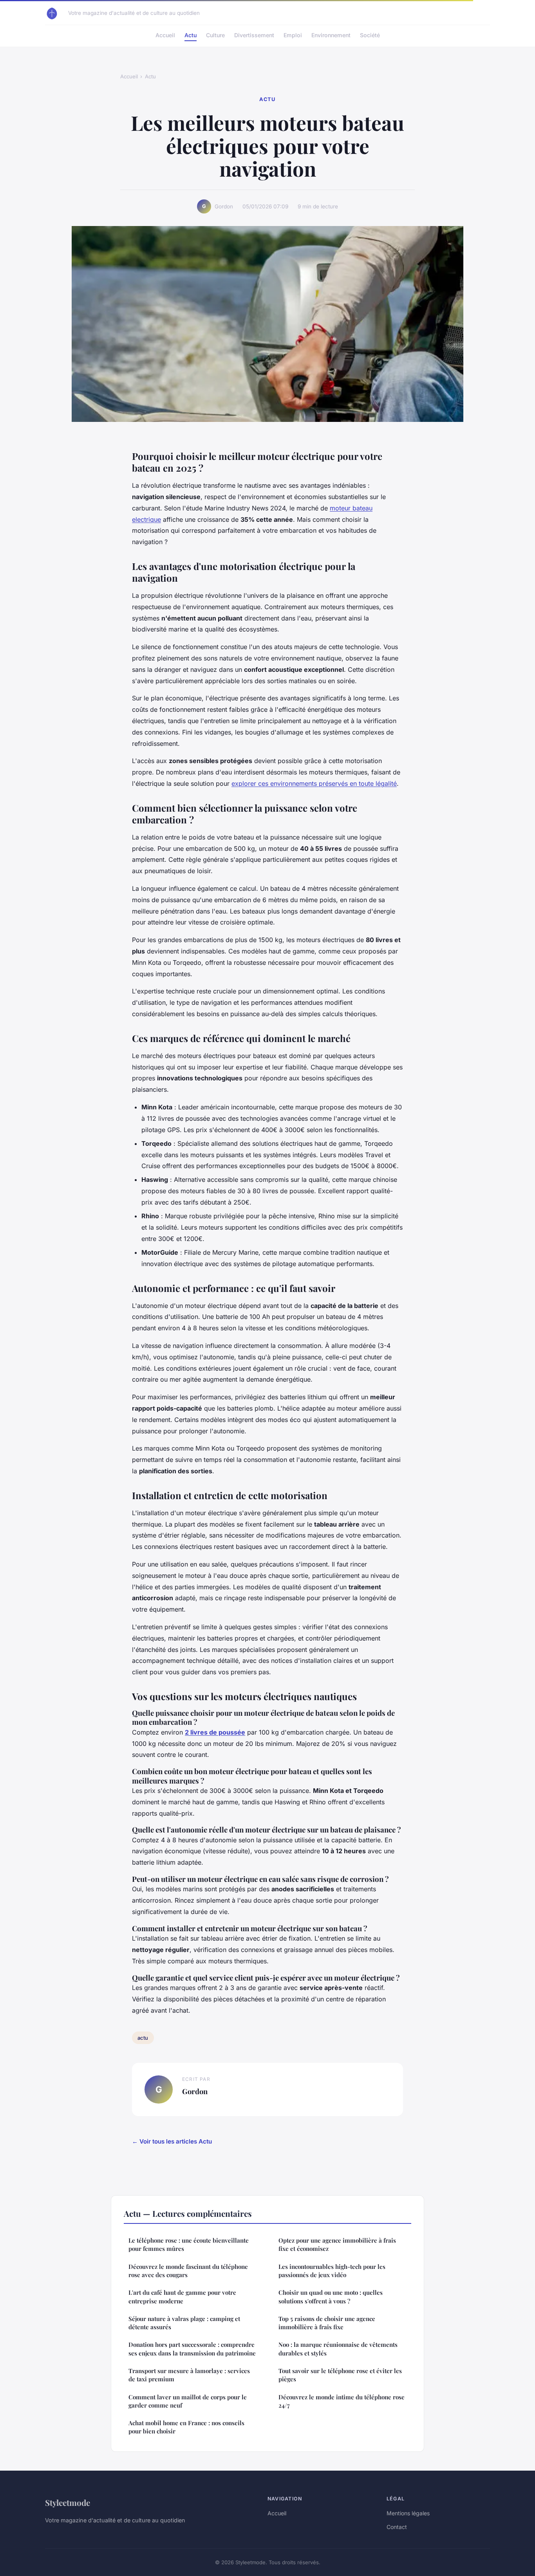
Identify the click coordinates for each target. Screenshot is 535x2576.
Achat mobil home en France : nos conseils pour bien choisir (186, 2427)
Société (370, 35)
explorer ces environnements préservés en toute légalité (314, 783)
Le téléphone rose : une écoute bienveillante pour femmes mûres (189, 2244)
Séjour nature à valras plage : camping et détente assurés (184, 2323)
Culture (215, 35)
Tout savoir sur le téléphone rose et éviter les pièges (340, 2375)
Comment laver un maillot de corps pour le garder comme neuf (188, 2401)
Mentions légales (408, 2513)
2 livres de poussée (215, 1732)
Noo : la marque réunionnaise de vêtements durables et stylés (338, 2349)
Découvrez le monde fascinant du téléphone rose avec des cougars (188, 2271)
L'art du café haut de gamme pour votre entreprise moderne (182, 2297)
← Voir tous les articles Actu (172, 2141)
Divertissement (254, 35)
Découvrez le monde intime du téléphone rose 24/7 (342, 2401)
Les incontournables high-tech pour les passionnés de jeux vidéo (332, 2271)
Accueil (165, 35)
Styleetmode (68, 2502)
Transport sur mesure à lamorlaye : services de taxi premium (189, 2375)
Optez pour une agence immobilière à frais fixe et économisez (337, 2244)
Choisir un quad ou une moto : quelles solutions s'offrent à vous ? (331, 2297)
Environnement (331, 35)
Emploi (293, 35)
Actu (191, 35)
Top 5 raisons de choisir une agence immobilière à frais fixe (327, 2323)
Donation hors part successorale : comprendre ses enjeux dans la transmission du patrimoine (192, 2349)
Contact (397, 2527)
